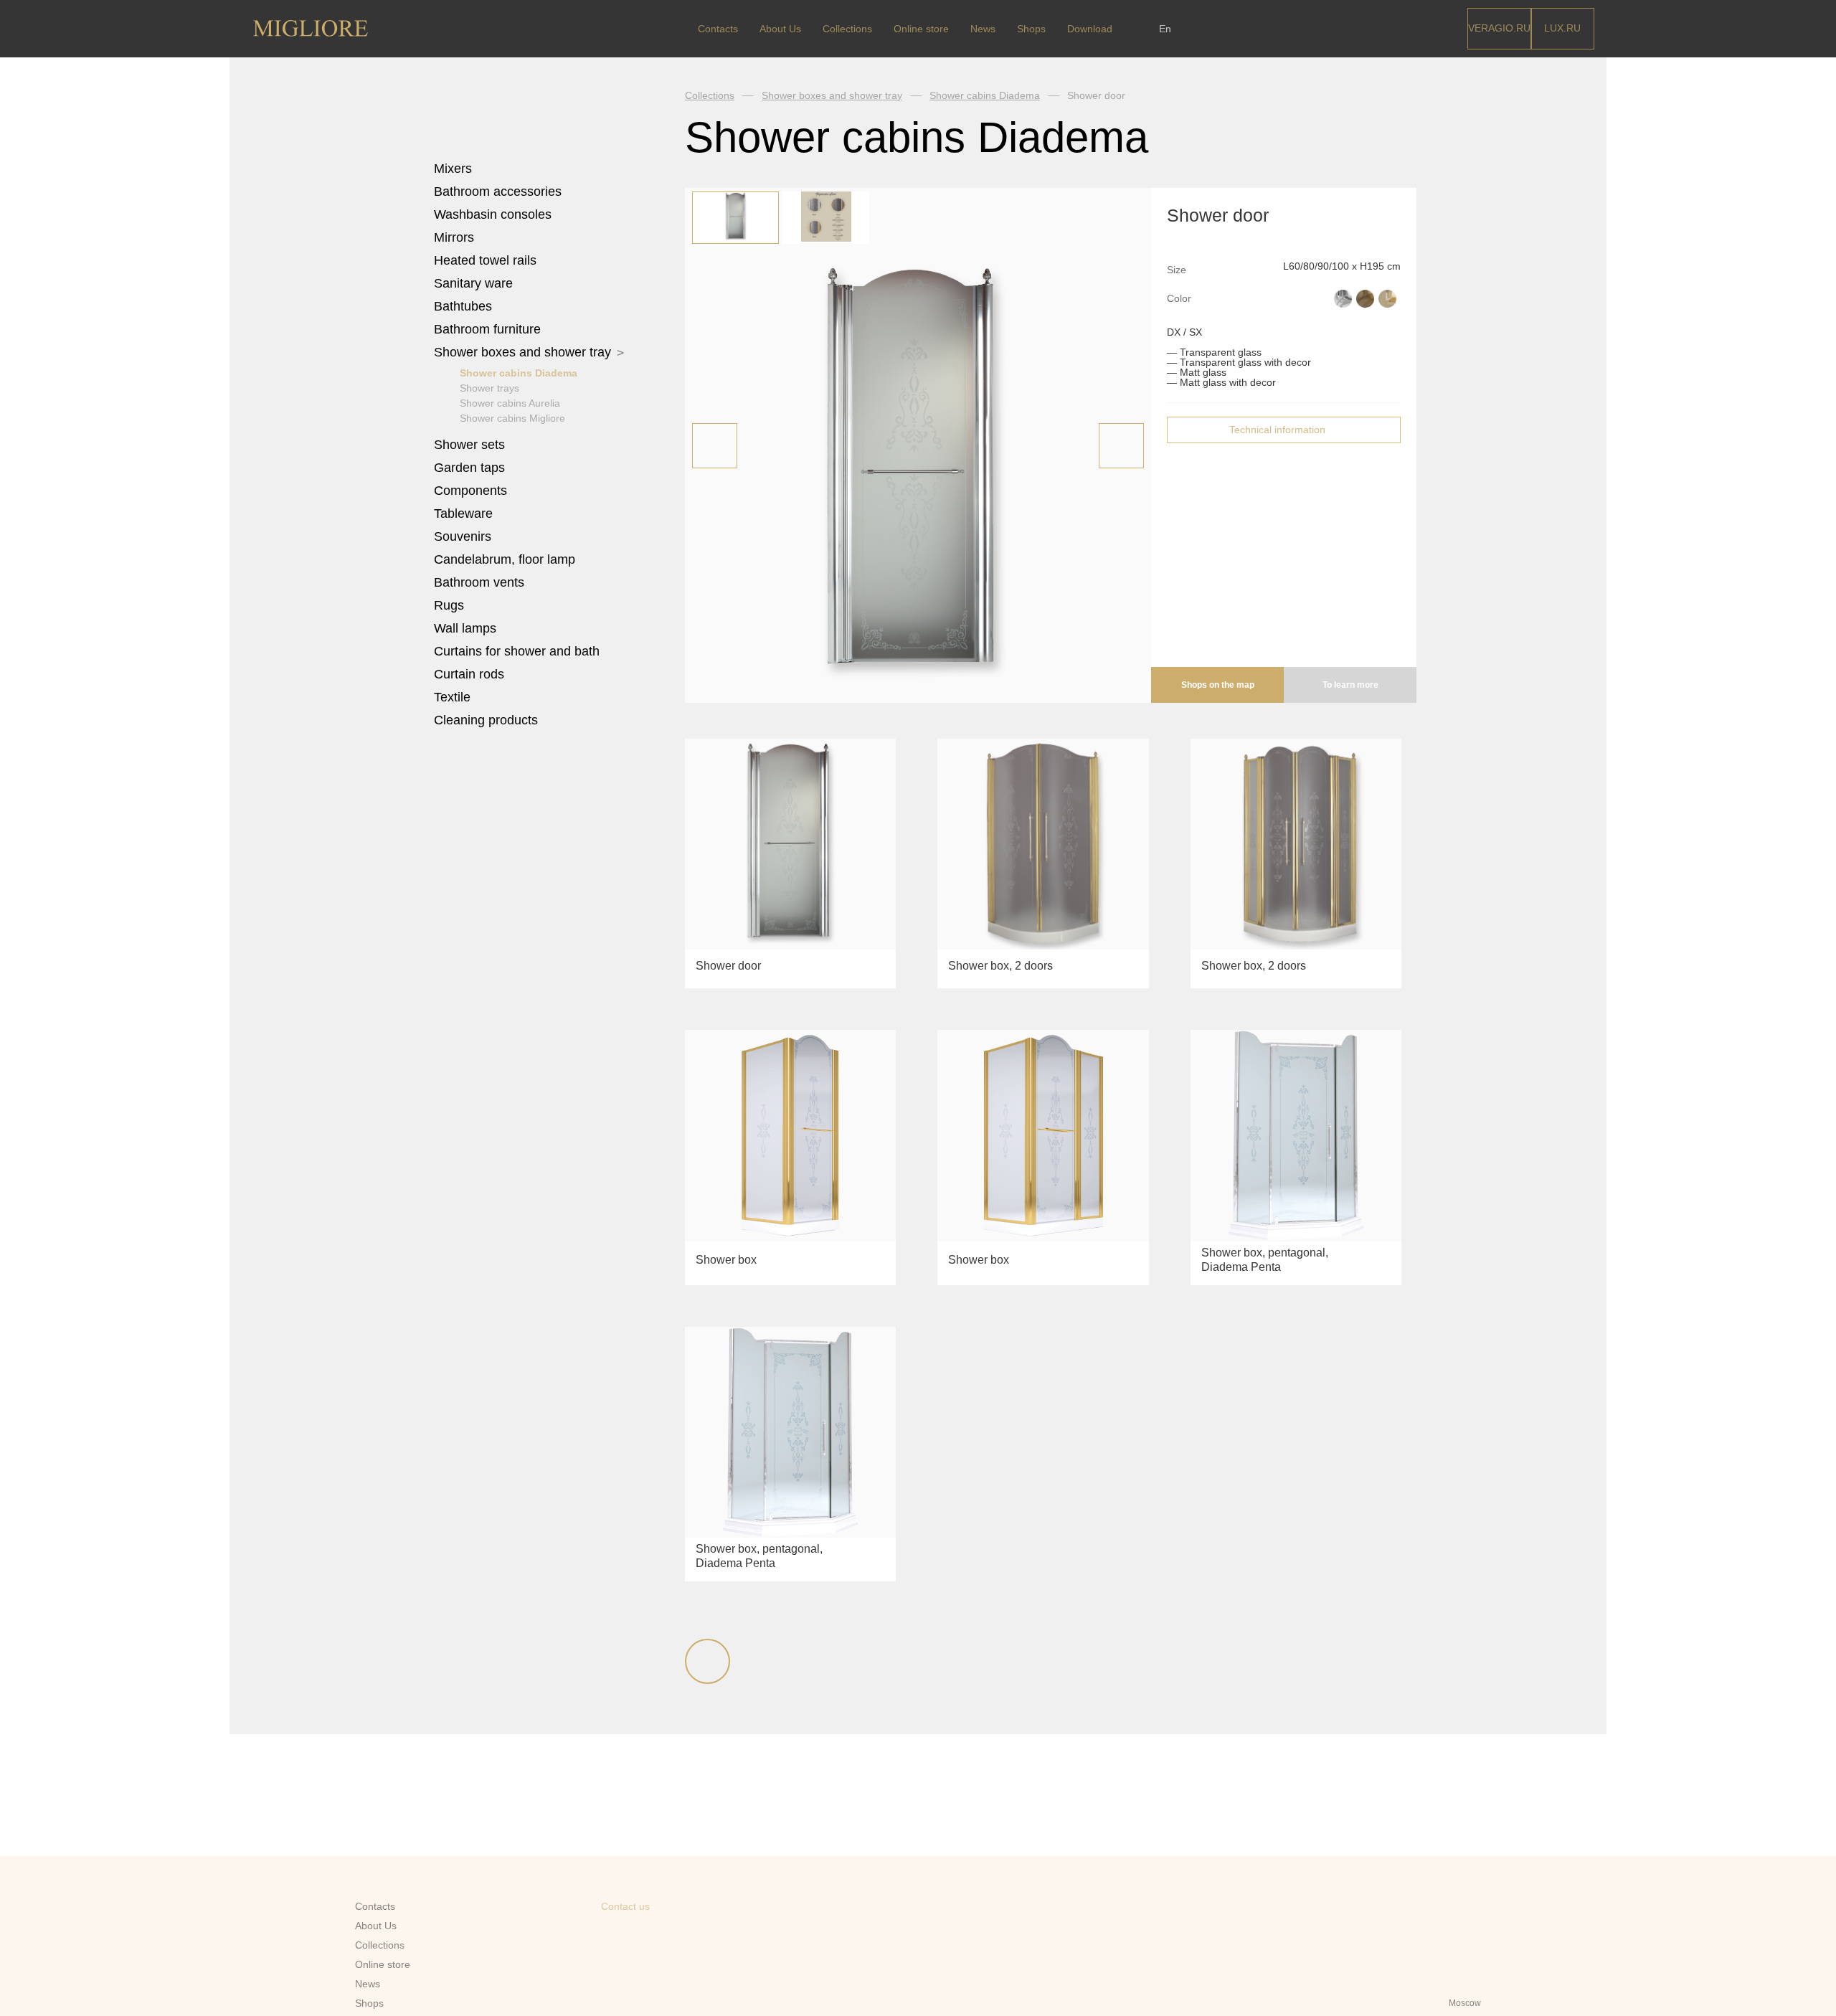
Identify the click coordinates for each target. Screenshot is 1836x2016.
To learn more (1350, 685)
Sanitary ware (475, 283)
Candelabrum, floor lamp (505, 559)
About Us (780, 29)
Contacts (718, 29)
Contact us (625, 1906)
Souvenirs (464, 536)
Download (1090, 29)
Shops (1031, 29)
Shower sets (471, 445)
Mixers (455, 169)
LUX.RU (1562, 28)
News (983, 29)
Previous (715, 446)
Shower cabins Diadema (519, 373)
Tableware (465, 514)
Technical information (1277, 430)
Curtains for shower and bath (517, 651)
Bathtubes (465, 306)
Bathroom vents (479, 582)
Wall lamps (465, 628)
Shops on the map (1218, 685)
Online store (921, 29)
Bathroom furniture (489, 329)
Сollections (847, 29)
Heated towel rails (487, 260)
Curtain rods (469, 674)
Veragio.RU (1499, 28)
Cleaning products (486, 720)
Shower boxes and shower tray (524, 352)
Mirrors (454, 237)
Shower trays (489, 388)
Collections (710, 95)
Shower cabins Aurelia (510, 403)
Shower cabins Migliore (512, 418)
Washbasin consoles (493, 214)
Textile (454, 697)
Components (472, 491)
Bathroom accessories (500, 191)
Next (1121, 446)
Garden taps (469, 468)
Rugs (451, 605)
